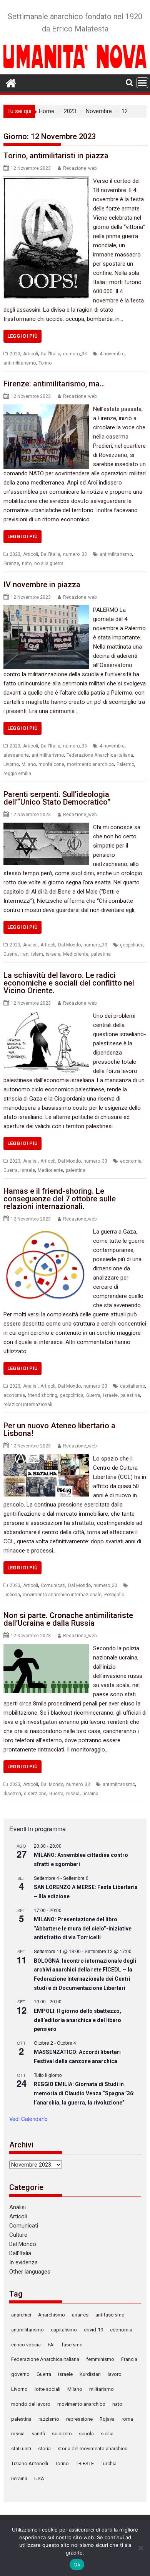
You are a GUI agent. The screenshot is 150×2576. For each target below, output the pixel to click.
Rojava (107, 2419)
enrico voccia (26, 2345)
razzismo (49, 2419)
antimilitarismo (20, 363)
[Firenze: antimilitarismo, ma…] (46, 409)
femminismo (100, 2359)
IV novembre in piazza (42, 585)
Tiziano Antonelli (30, 2463)
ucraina (90, 1794)
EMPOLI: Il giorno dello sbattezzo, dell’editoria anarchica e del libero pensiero (77, 2020)
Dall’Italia (20, 2253)
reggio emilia (17, 774)
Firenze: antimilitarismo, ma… (54, 384)
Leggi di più (22, 336)
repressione (79, 2419)
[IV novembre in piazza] (46, 610)
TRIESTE (85, 2463)
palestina (101, 954)
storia (44, 2449)
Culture (18, 2235)
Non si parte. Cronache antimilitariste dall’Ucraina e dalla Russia (68, 1619)
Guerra (11, 954)
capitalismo (132, 1386)
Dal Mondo (69, 945)
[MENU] (142, 83)
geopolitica (132, 945)
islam (37, 954)
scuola (86, 2434)
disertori (12, 1794)
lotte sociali (47, 2389)
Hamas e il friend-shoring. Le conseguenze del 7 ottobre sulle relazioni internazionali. (60, 1199)
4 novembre (112, 354)
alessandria (16, 755)
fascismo (72, 2345)
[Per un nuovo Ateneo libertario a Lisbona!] (46, 1459)
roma (127, 2419)
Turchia (109, 2463)
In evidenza (23, 2262)
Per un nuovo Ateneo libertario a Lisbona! (59, 1429)
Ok (77, 2564)
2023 (15, 354)
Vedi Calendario (28, 2119)
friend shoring (42, 1395)
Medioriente (76, 954)
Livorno (11, 764)
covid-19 (93, 2330)
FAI (51, 2345)
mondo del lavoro (31, 2404)
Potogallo (114, 1595)
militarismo (102, 2389)
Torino (45, 363)
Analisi (30, 945)
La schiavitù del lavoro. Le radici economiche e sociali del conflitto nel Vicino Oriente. (69, 983)
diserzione (35, 1794)
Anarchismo (52, 2315)
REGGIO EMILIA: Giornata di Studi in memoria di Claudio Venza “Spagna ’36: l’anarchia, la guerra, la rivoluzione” (84, 2093)
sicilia (107, 2434)
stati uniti (21, 2449)
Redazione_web (80, 168)
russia (73, 1794)
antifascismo (110, 2315)
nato (27, 563)
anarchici (21, 2315)
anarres (80, 2315)
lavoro (115, 2374)
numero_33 (75, 354)
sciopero (62, 2434)
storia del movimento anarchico (93, 2449)
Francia (129, 2359)
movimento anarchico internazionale (62, 1595)
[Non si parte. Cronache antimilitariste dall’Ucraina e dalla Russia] (46, 1648)
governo (20, 2374)
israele (53, 954)
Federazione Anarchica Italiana (100, 755)
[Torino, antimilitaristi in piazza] (46, 181)
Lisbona (12, 1595)
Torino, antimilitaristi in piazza (56, 156)
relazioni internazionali (28, 1405)
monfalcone (51, 764)
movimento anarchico (90, 764)
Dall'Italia (51, 354)
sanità (38, 2434)
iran (24, 954)
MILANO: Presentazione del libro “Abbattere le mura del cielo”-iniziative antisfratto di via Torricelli (83, 1928)
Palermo (125, 764)
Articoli (31, 354)
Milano (29, 764)
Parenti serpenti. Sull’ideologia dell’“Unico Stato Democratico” (57, 798)
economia (131, 1161)
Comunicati (53, 1585)
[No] (140, 2548)
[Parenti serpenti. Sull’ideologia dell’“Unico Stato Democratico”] (46, 827)
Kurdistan (90, 2374)
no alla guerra (49, 563)
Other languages (30, 2272)
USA (39, 2478)
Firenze (11, 563)
